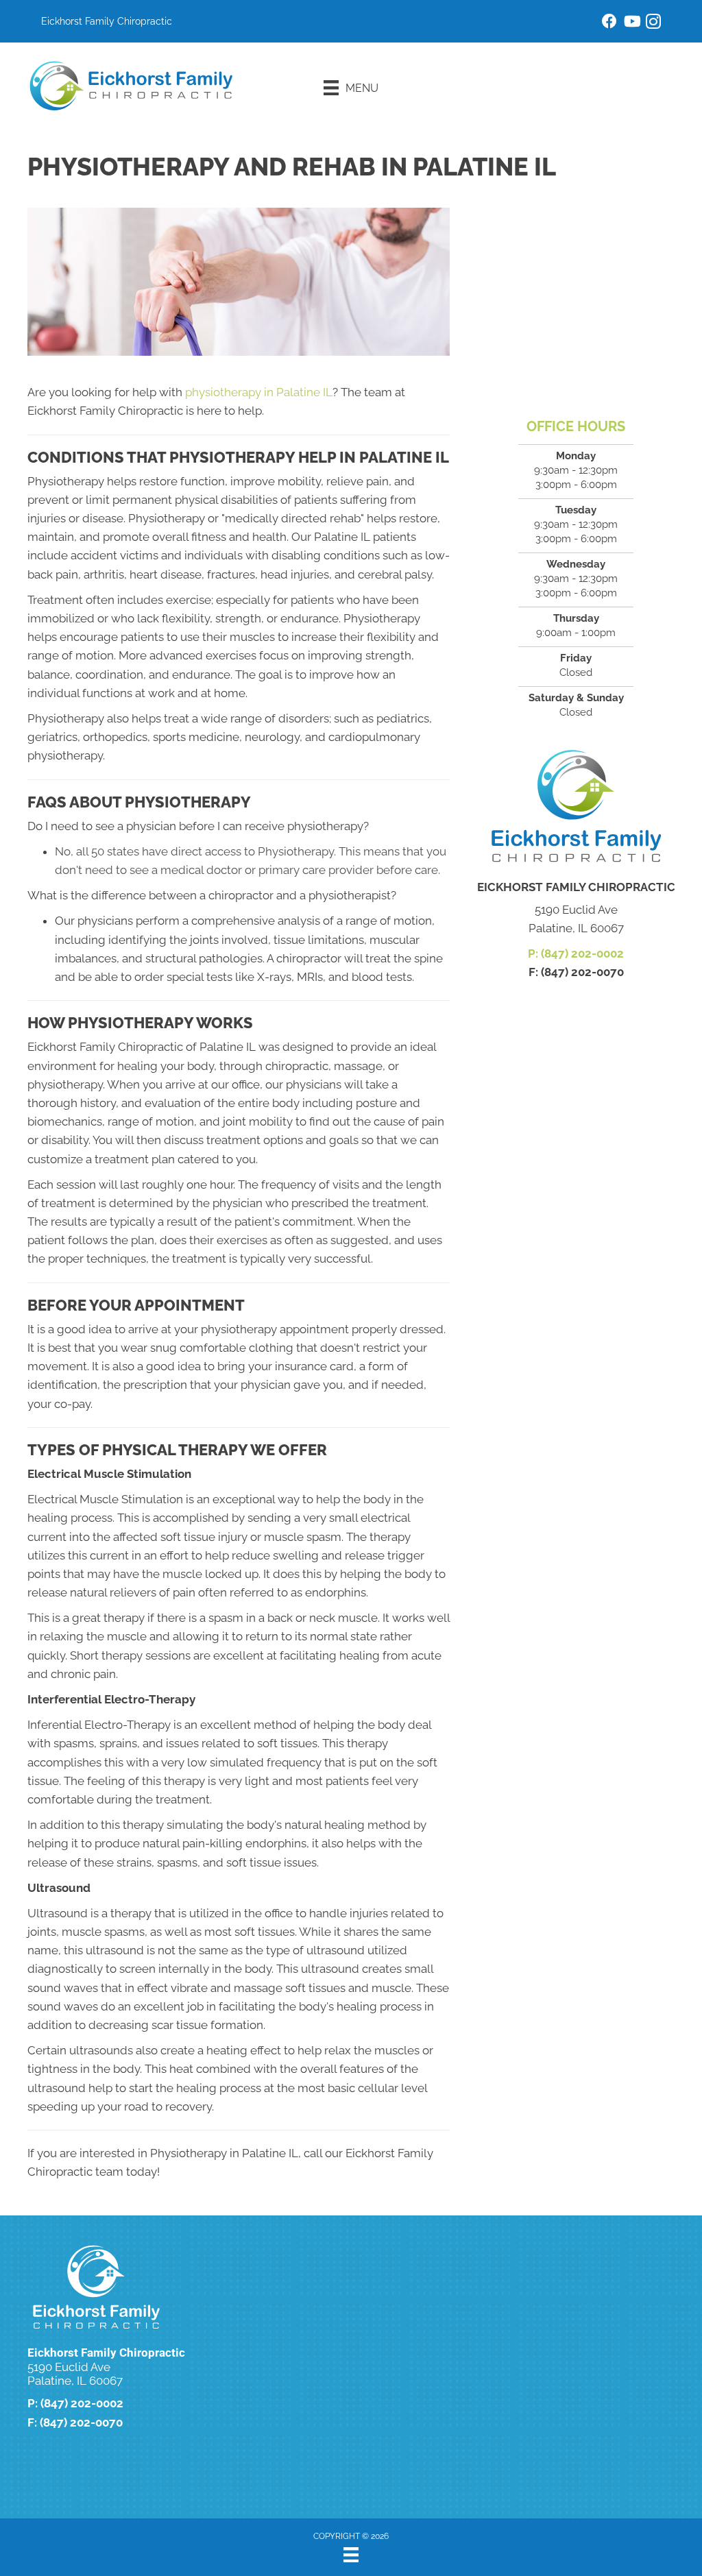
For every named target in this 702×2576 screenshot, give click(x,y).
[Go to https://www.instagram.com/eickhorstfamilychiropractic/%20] (653, 24)
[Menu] (351, 2555)
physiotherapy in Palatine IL (259, 392)
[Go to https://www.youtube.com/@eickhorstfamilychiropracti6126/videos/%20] (631, 23)
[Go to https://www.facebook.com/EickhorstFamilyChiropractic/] (609, 23)
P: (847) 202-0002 (576, 953)
